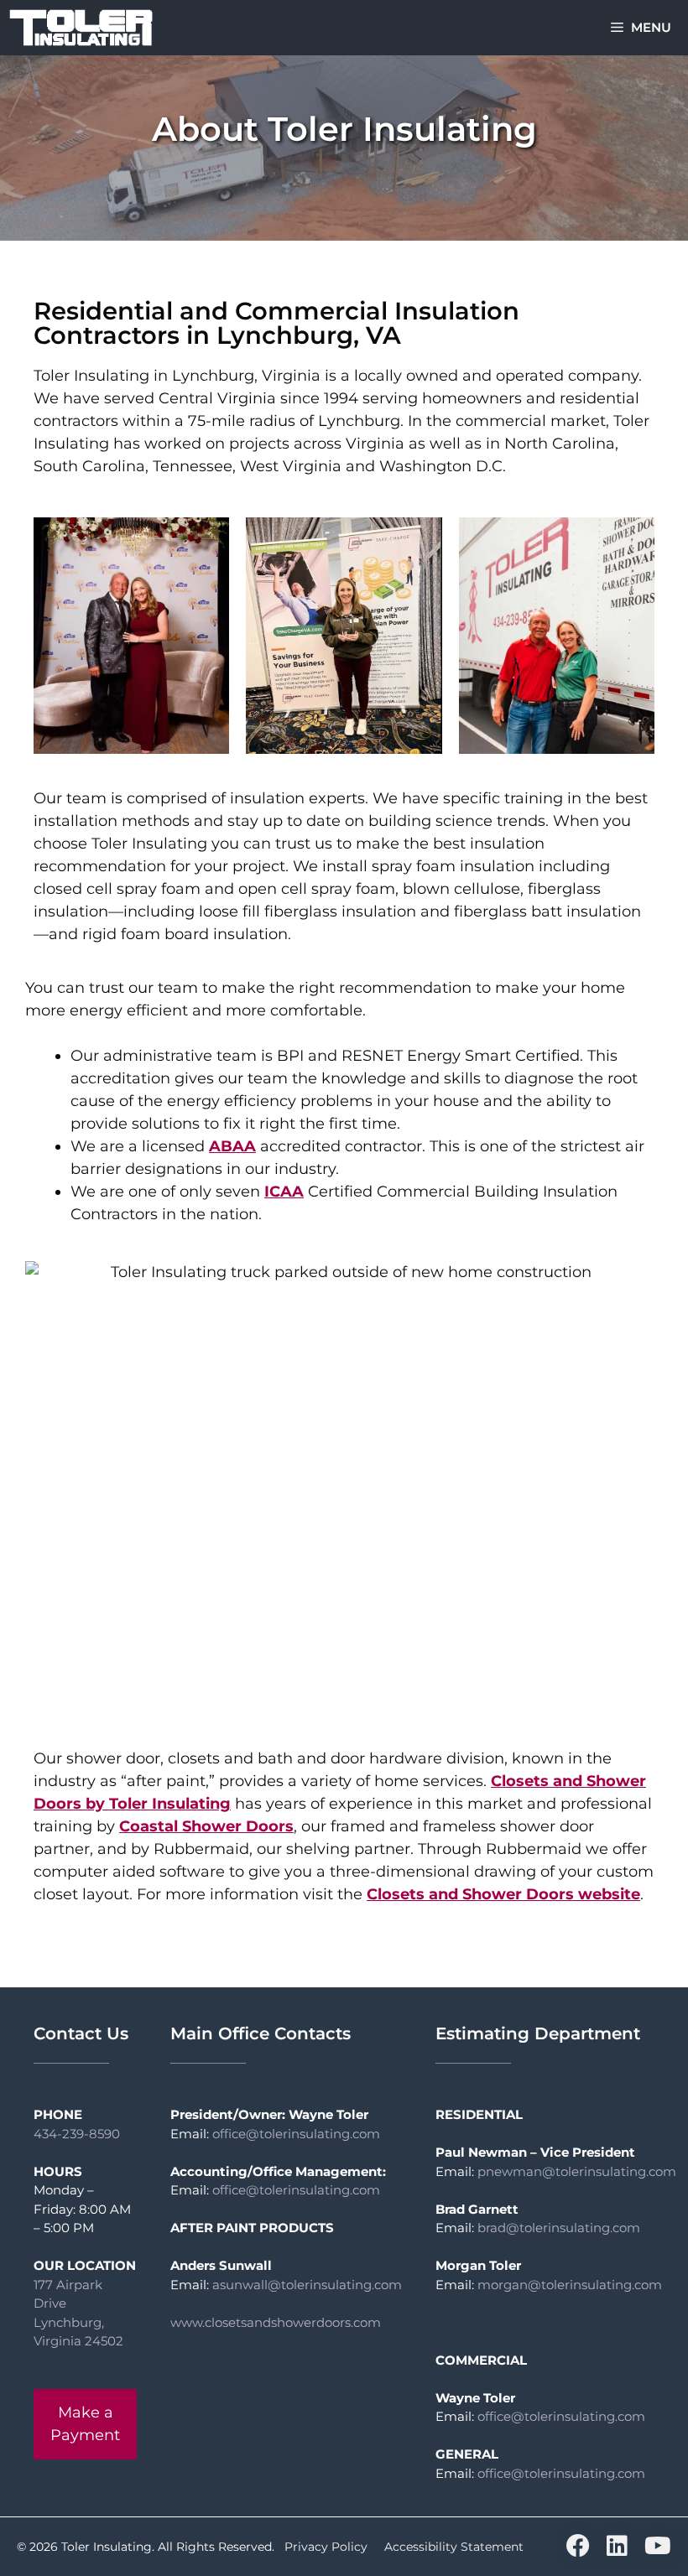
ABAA (232, 1146)
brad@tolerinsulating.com (559, 2228)
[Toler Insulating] (81, 28)
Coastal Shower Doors (206, 1826)
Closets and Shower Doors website (503, 1894)
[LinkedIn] (617, 2550)
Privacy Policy (326, 2547)
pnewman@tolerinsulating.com (577, 2171)
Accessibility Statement (454, 2547)
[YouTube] (658, 2550)
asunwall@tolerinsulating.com (307, 2285)
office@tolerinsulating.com (296, 2134)
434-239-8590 (77, 2134)
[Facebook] (578, 2550)
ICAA (284, 1192)
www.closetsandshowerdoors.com (276, 2322)
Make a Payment (85, 2424)
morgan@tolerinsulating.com (570, 2285)
